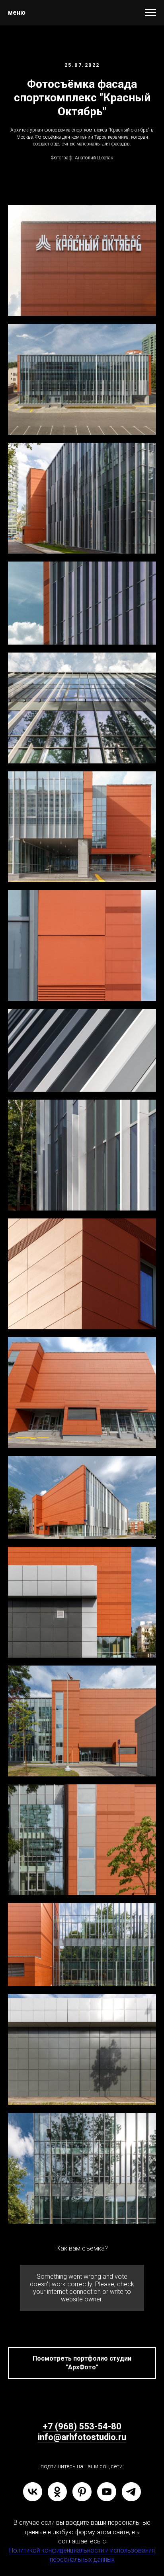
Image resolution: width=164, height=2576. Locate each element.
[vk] (33, 2492)
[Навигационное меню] (150, 13)
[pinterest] (82, 2492)
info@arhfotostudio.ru (82, 2437)
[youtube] (107, 2492)
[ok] (57, 2492)
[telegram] (131, 2492)
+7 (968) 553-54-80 (82, 2426)
